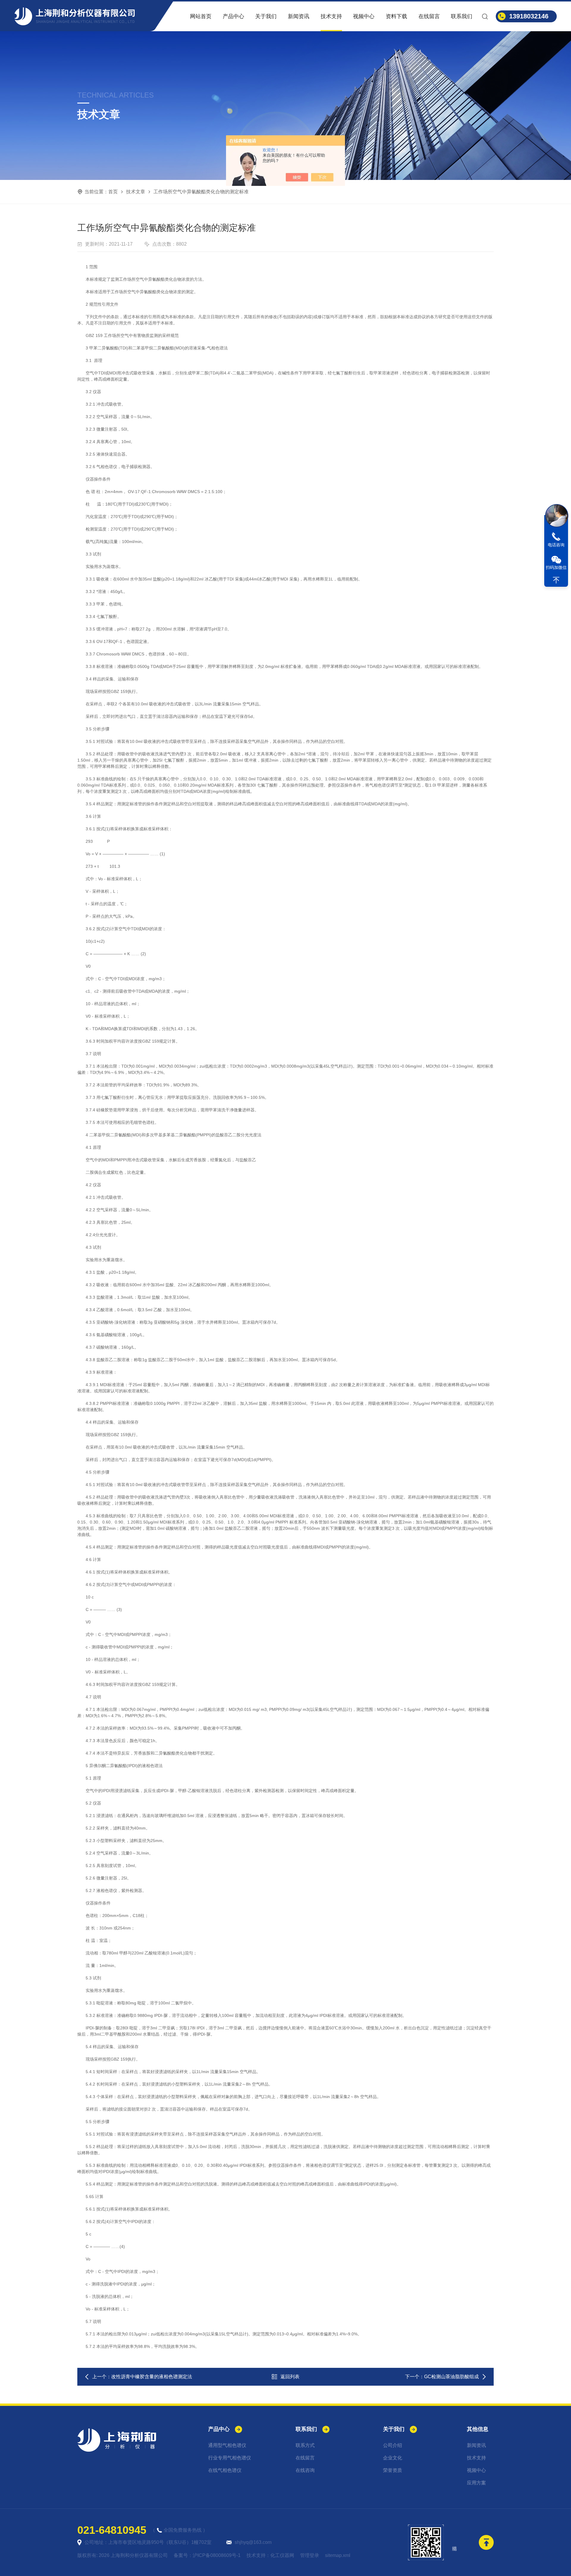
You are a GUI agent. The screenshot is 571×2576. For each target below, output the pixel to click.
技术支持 (331, 16)
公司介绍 (393, 2445)
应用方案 (476, 2483)
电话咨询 (556, 545)
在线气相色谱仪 (225, 2470)
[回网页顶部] (556, 580)
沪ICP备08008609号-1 (217, 2555)
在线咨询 (305, 2470)
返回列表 (290, 2377)
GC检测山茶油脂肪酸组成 (451, 2377)
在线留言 (429, 16)
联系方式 (305, 2445)
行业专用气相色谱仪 (230, 2458)
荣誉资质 (393, 2470)
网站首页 (201, 16)
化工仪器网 (282, 2555)
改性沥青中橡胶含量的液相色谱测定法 (152, 2377)
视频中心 (364, 16)
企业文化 (393, 2458)
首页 (113, 192)
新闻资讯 (299, 16)
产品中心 (233, 16)
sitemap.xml (338, 2555)
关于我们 (266, 16)
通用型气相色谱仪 (227, 2445)
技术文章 (136, 192)
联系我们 (462, 16)
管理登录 (310, 2555)
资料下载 (396, 16)
